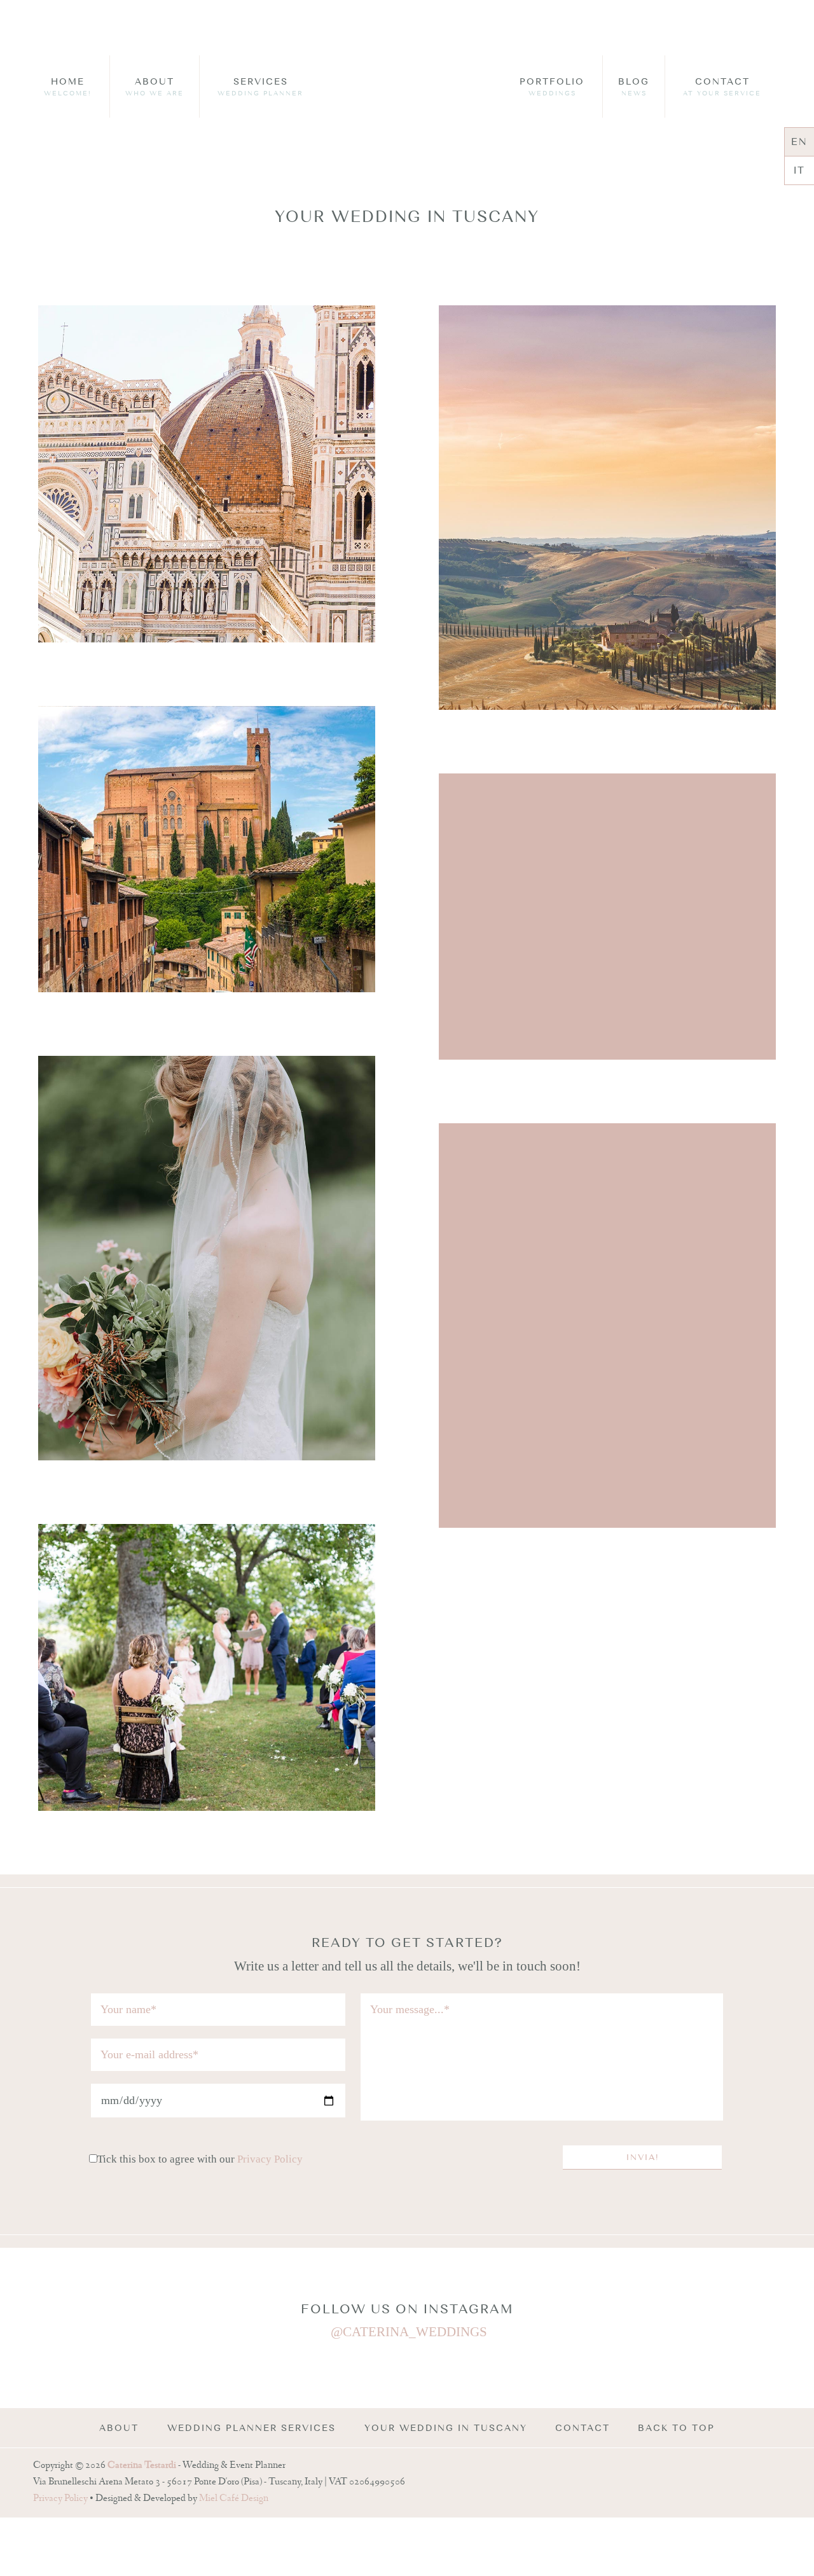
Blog (634, 87)
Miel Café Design (234, 2499)
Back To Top (676, 2428)
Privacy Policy (270, 2159)
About (155, 87)
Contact (722, 87)
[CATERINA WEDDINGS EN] (407, 96)
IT (799, 170)
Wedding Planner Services (252, 2428)
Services (260, 87)
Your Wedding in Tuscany (446, 2428)
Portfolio (552, 87)
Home (68, 87)
